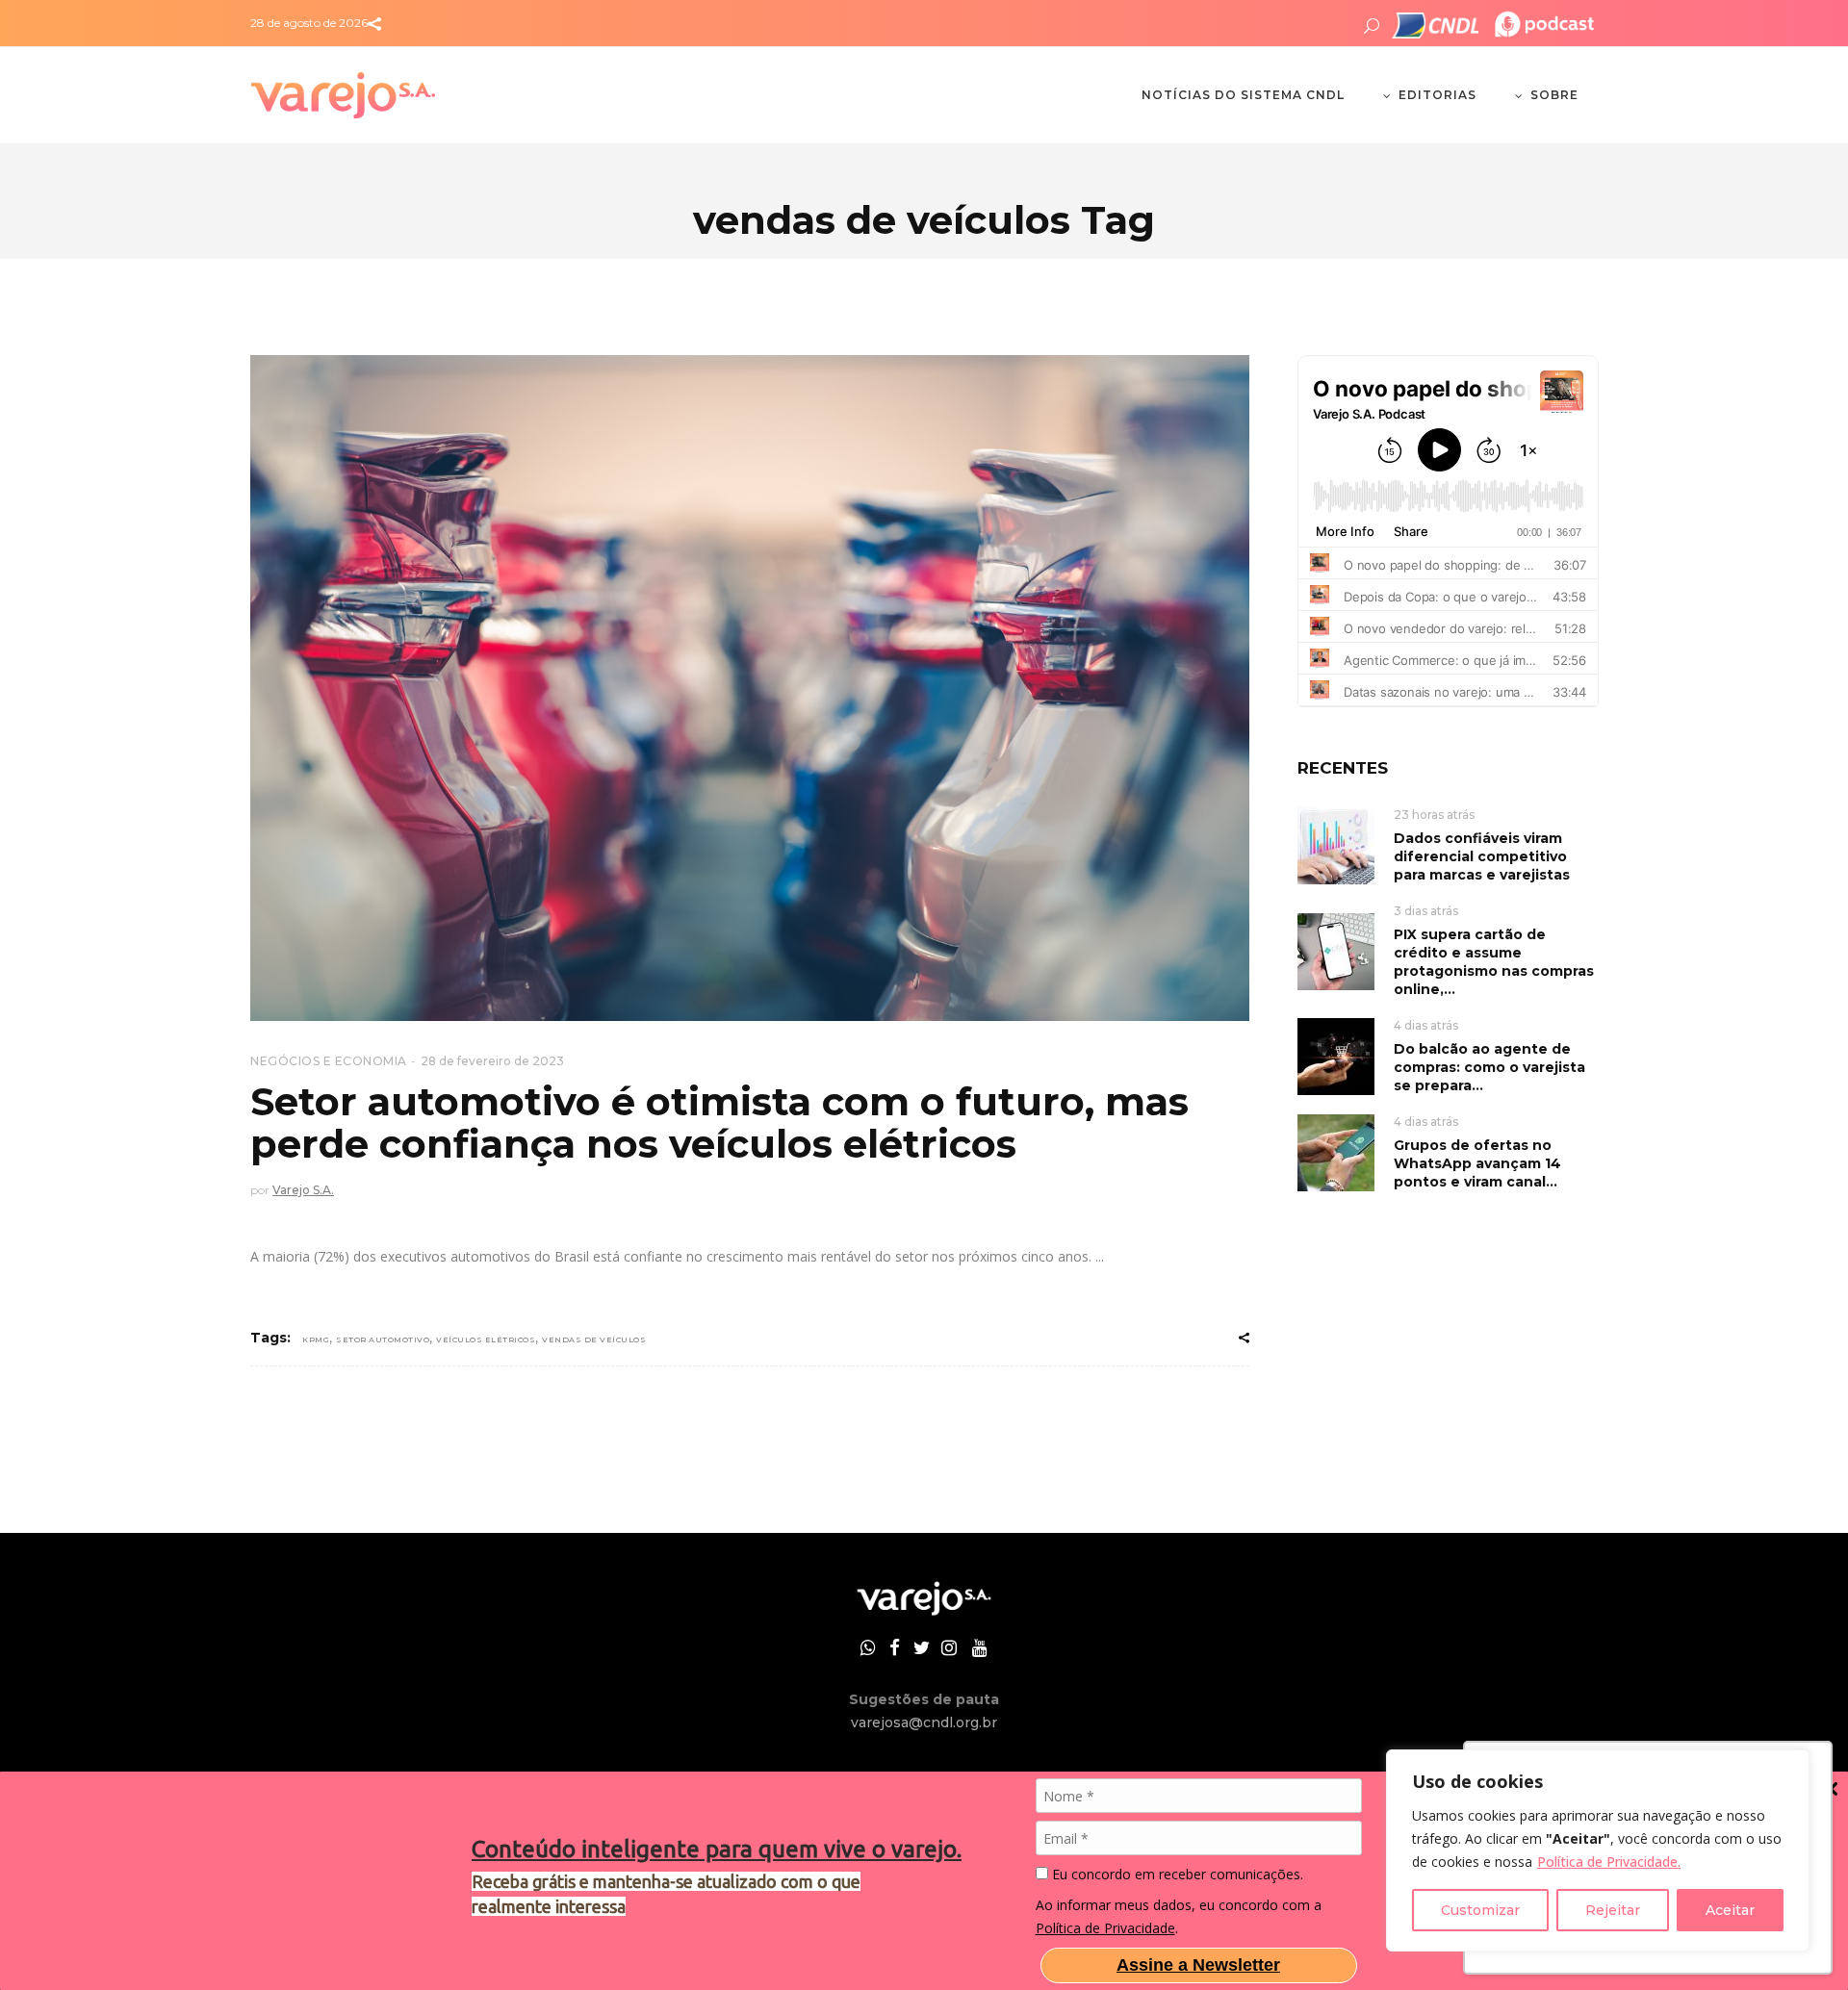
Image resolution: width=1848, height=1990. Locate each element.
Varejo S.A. (303, 1190)
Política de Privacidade (1105, 1928)
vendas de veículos (594, 1339)
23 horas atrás (1434, 815)
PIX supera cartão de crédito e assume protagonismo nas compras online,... (1494, 962)
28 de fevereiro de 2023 (492, 1061)
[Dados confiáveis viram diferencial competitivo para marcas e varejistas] (1336, 844)
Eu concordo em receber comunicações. (1176, 1875)
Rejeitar (1613, 1910)
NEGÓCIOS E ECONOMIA (329, 1061)
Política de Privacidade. (1609, 1862)
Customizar (1480, 1910)
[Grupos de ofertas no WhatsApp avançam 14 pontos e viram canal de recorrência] (1336, 1151)
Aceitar (1730, 1910)
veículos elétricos (486, 1339)
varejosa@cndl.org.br (924, 1722)
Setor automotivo (383, 1339)
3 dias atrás (1426, 911)
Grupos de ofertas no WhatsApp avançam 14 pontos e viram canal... (1477, 1163)
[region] (1598, 1850)
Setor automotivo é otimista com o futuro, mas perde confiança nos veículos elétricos (719, 1123)
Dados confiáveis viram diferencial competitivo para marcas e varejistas (1482, 856)
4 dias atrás (1426, 1025)
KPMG (316, 1339)
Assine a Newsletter (1198, 1965)
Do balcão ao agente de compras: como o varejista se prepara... (1489, 1067)
